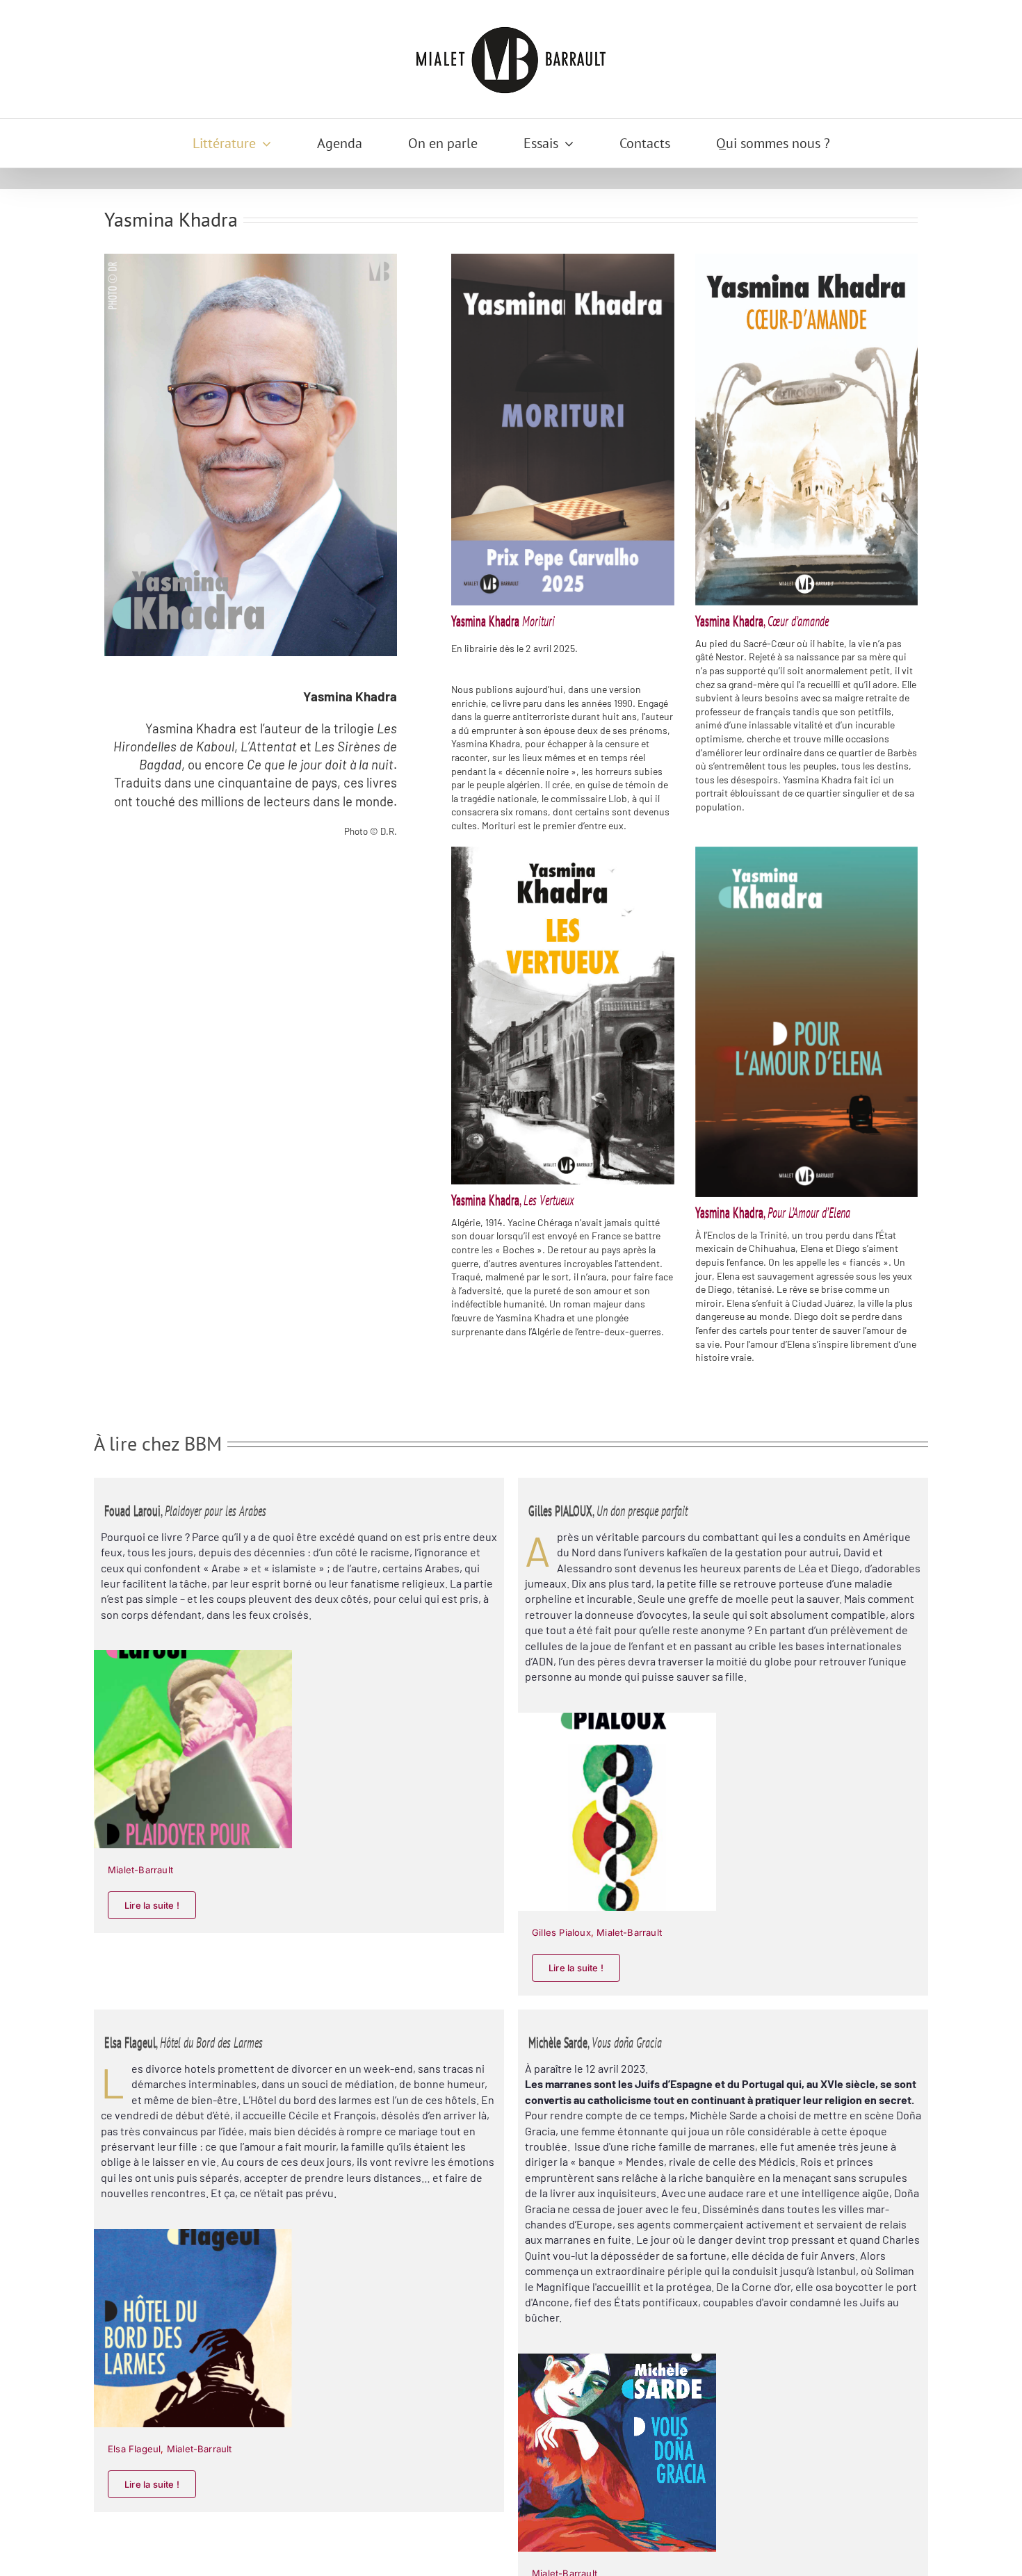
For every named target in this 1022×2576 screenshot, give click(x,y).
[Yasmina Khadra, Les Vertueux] (562, 1016)
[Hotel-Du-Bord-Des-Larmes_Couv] (193, 2234)
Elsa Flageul (134, 2449)
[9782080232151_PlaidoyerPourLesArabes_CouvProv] (193, 1655)
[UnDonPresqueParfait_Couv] (617, 1717)
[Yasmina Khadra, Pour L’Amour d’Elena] (806, 1022)
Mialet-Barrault (140, 1870)
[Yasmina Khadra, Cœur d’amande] (806, 429)
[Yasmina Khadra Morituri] (562, 429)
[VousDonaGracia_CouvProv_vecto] (617, 2358)
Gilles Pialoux (561, 1932)
